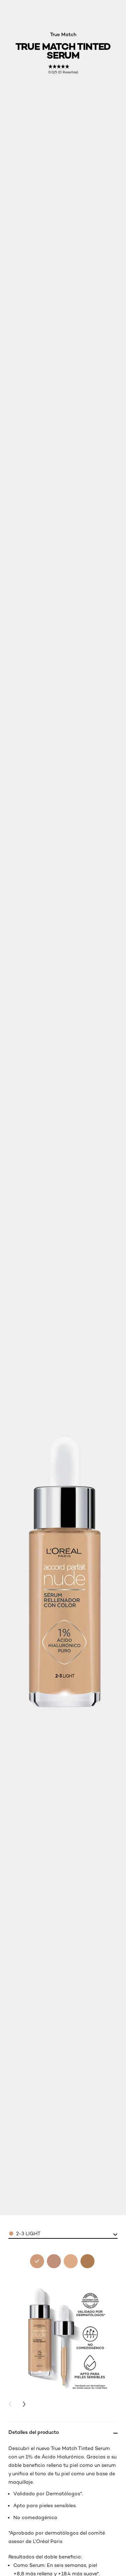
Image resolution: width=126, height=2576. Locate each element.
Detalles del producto (34, 2432)
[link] (63, 69)
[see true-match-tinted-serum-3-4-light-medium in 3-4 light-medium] (54, 2261)
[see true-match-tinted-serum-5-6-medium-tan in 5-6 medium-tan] (87, 2261)
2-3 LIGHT (28, 2233)
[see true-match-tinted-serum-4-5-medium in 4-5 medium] (71, 2261)
